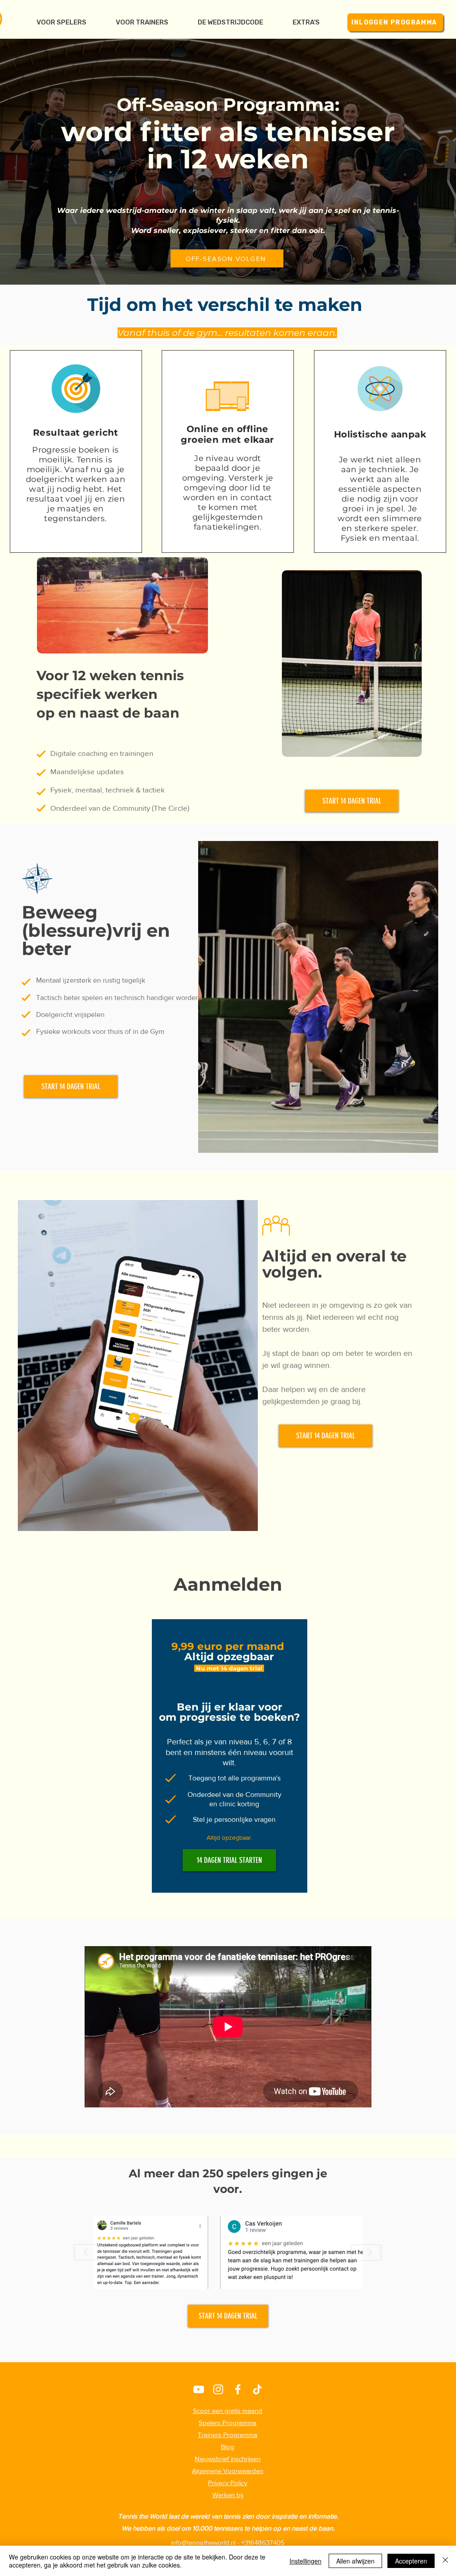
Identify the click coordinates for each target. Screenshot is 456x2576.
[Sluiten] (445, 2561)
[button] (306, 22)
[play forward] (366, 2252)
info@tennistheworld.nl (203, 2542)
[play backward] (90, 2252)
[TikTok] (257, 2389)
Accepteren (411, 2561)
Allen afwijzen (355, 2561)
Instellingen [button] (305, 2561)
